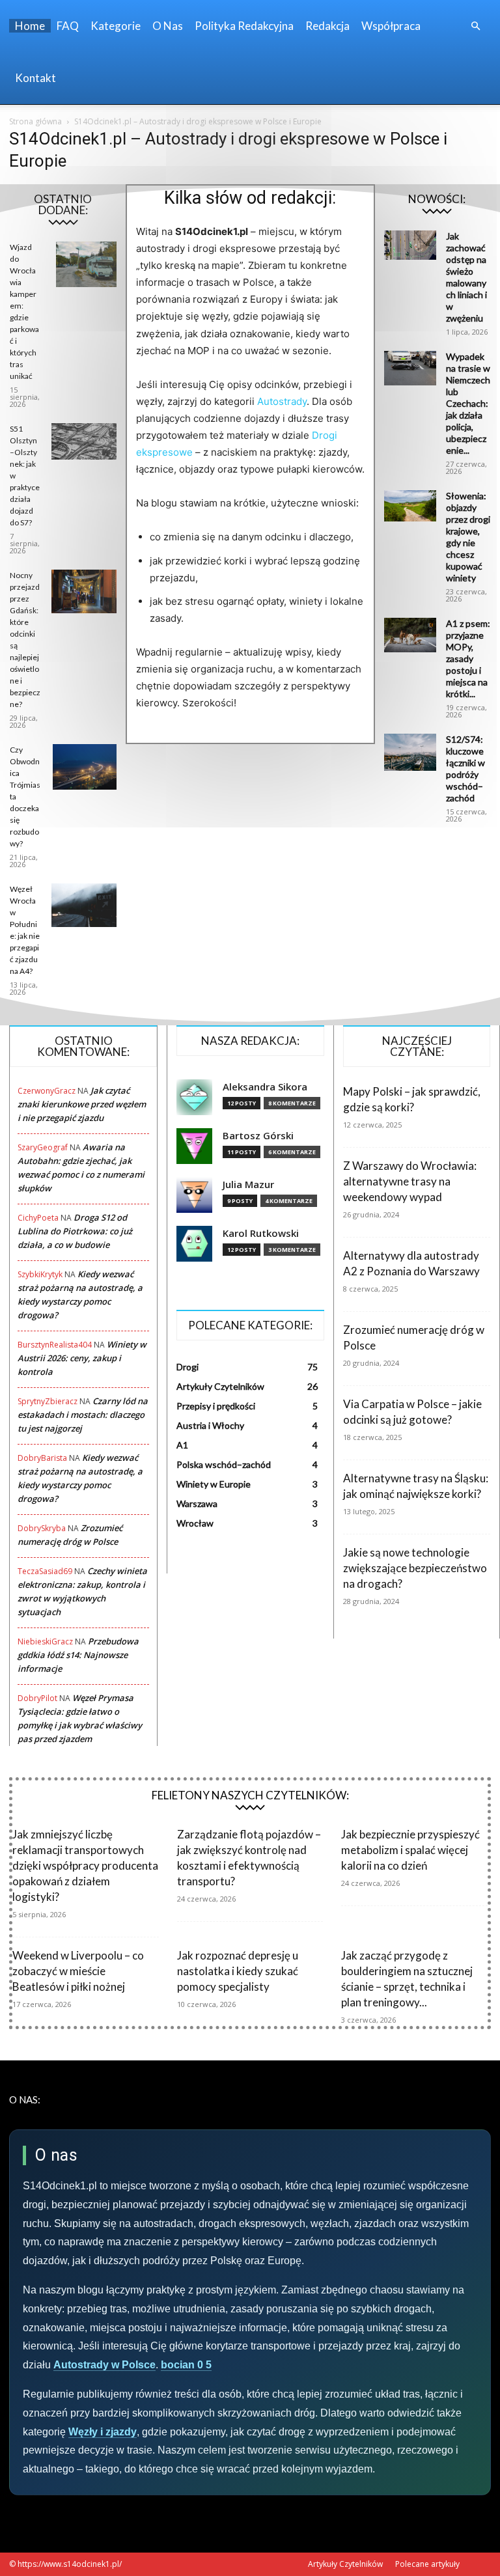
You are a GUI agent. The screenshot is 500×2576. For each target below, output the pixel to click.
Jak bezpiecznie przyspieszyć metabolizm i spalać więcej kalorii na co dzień (410, 1850)
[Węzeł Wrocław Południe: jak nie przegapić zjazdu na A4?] (84, 905)
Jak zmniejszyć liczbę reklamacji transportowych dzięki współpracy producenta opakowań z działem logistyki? (85, 1865)
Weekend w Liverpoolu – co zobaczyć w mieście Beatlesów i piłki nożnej (78, 1971)
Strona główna (35, 121)
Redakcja (327, 26)
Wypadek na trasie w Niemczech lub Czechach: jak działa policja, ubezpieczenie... (468, 403)
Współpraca (391, 26)
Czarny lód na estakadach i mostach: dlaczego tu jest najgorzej (83, 1415)
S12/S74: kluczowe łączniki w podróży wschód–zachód (465, 769)
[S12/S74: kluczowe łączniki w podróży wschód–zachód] (410, 752)
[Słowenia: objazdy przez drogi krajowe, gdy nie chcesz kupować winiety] (410, 506)
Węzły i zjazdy (103, 2432)
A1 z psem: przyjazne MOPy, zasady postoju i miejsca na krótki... (468, 658)
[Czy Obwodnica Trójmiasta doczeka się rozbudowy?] (85, 767)
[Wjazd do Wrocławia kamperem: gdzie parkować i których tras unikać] (86, 264)
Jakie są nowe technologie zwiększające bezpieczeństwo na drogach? (415, 1568)
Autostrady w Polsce (104, 2365)
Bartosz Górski (258, 1136)
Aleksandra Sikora (265, 1087)
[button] (475, 26)
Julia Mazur (248, 1184)
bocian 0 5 (186, 2365)
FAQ (68, 26)
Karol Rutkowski (261, 1233)
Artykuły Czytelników (345, 2564)
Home (30, 26)
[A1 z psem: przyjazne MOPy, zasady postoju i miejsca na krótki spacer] (410, 635)
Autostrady (282, 401)
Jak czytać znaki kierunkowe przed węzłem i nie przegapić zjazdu (82, 1104)
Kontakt (35, 78)
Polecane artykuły (427, 2564)
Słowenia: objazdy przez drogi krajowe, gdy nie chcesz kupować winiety (468, 537)
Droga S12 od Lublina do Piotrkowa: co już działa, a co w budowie (75, 1231)
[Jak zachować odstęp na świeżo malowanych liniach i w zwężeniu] (410, 245)
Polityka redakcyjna (244, 26)
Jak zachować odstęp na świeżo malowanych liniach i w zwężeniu (466, 277)
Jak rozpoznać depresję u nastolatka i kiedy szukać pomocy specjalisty (238, 1971)
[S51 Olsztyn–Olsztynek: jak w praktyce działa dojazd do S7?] (84, 441)
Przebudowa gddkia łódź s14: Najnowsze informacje (78, 1655)
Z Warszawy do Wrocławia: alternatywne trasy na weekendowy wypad (410, 1181)
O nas (168, 26)
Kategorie (116, 26)
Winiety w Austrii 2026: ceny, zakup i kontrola (82, 1358)
